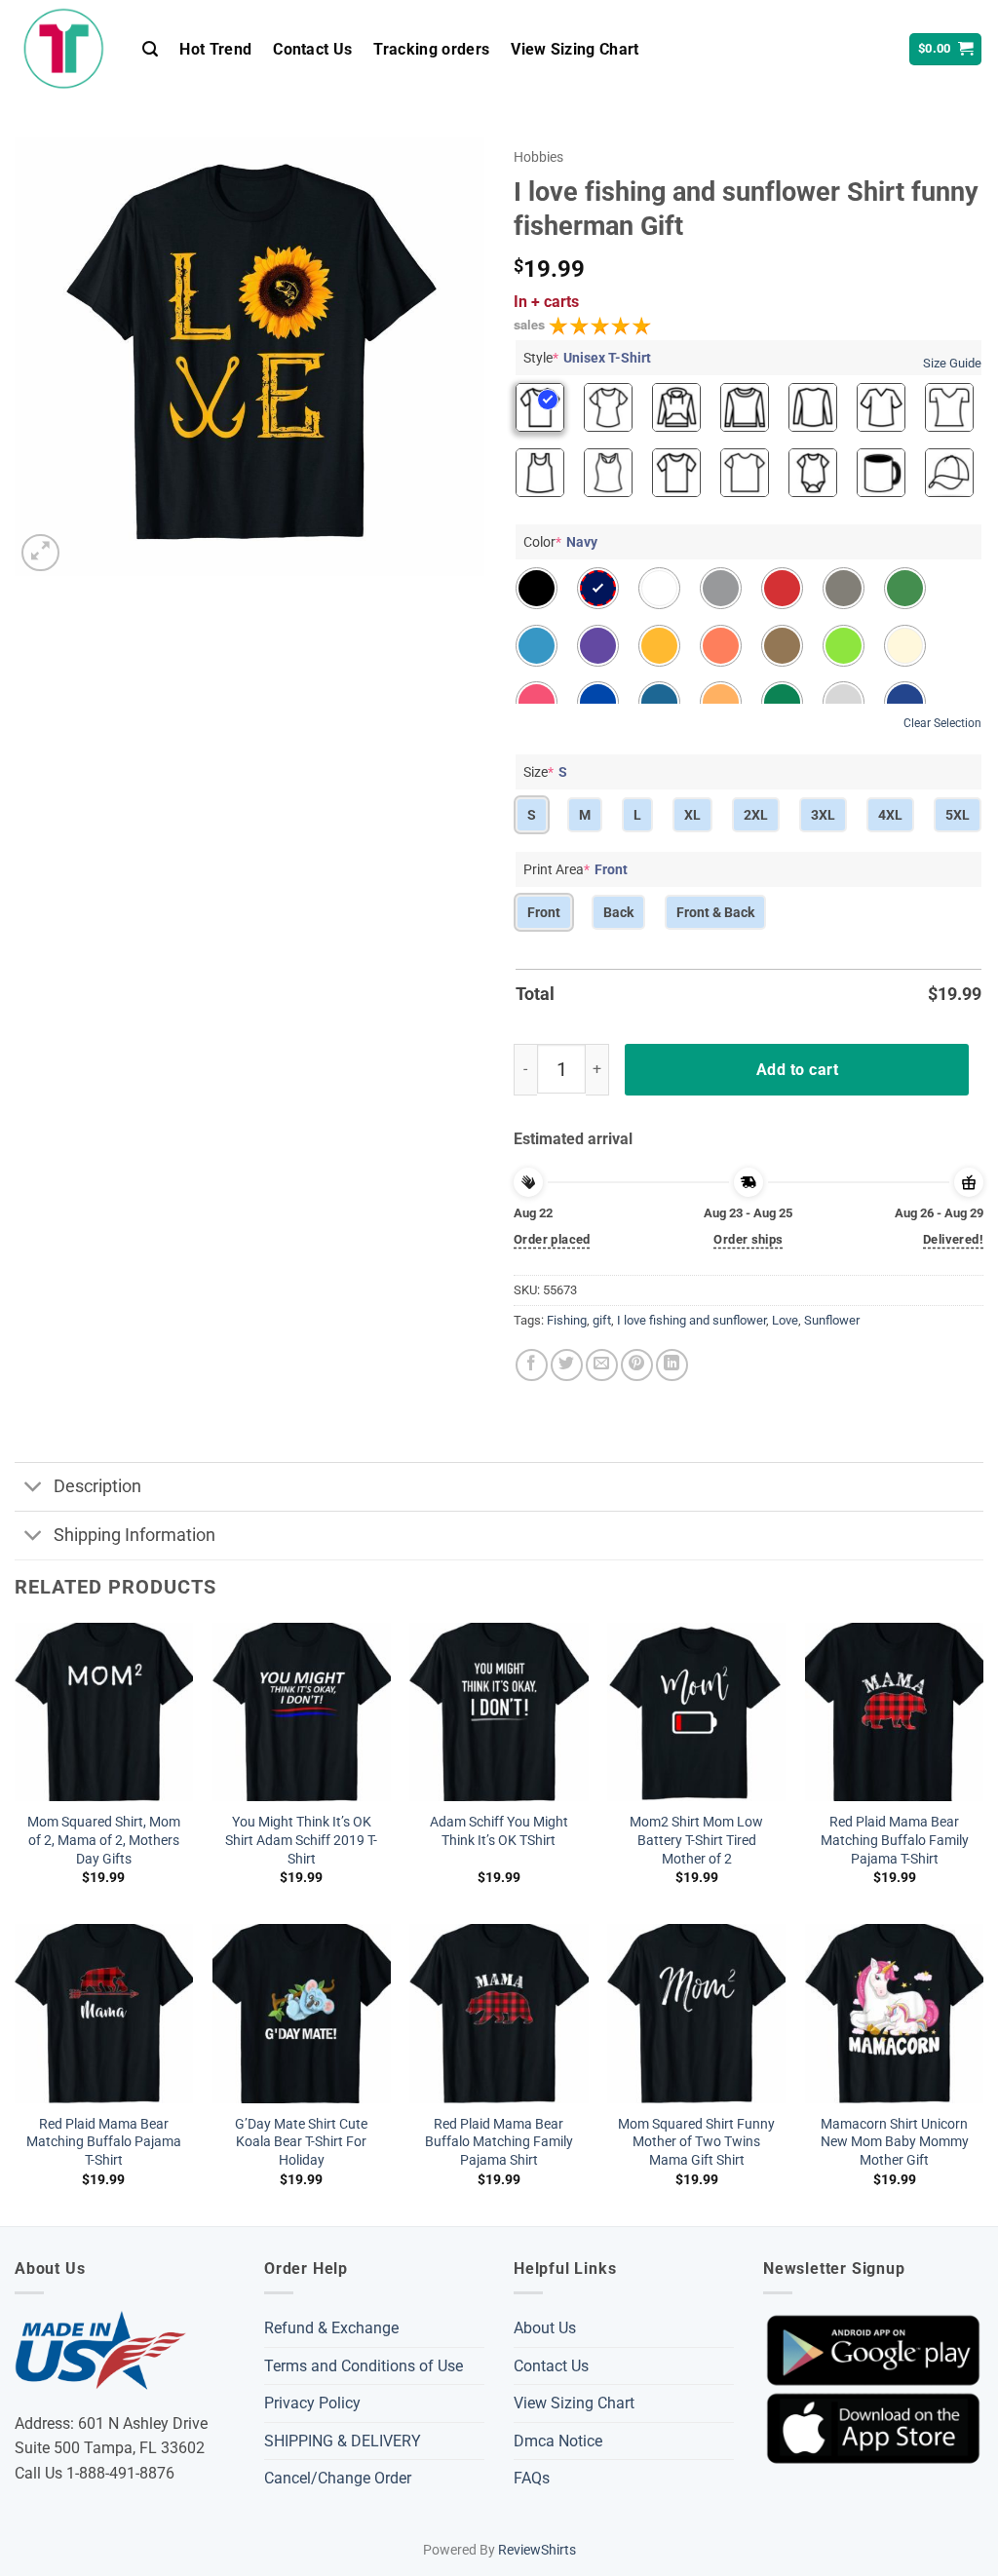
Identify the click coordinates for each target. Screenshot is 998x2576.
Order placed (552, 1239)
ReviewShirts (537, 2550)
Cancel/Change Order (338, 2478)
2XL (756, 815)
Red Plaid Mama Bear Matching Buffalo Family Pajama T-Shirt (895, 1840)
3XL (823, 815)
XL (692, 815)
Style (587, 358)
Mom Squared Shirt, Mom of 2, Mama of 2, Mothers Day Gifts (104, 1840)
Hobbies (538, 157)
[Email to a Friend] (602, 1365)
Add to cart (797, 1070)
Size (545, 772)
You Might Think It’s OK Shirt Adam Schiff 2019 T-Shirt (301, 1840)
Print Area (576, 869)
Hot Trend (215, 49)
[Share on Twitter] (567, 1365)
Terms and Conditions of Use (364, 2366)
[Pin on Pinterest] (637, 1365)
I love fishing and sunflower (691, 1320)
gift (602, 1320)
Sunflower (832, 1320)
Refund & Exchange (331, 2328)
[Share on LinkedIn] (672, 1365)
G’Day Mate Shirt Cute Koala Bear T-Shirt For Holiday (301, 2142)
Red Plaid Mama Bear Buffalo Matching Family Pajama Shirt (499, 2142)
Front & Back (715, 912)
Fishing (567, 1320)
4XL (890, 815)
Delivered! (953, 1239)
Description (97, 1486)
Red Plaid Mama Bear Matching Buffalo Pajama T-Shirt (104, 2142)
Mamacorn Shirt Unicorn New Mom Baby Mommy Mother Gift (895, 2142)
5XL (958, 815)
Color (560, 542)
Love (785, 1320)
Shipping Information (134, 1535)
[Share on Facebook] (532, 1365)
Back (618, 912)
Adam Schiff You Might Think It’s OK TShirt (499, 1831)
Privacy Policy (312, 2403)
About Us (545, 2328)
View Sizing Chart (575, 49)
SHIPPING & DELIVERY (343, 2441)
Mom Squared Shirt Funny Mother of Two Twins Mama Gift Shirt (696, 2142)
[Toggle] (34, 1489)
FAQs (532, 2478)
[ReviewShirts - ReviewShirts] (64, 49)
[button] (150, 49)
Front (544, 912)
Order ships (748, 1239)
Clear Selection (942, 723)
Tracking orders (431, 49)
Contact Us (312, 49)
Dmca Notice (558, 2441)
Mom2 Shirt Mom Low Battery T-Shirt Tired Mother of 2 (696, 1840)
